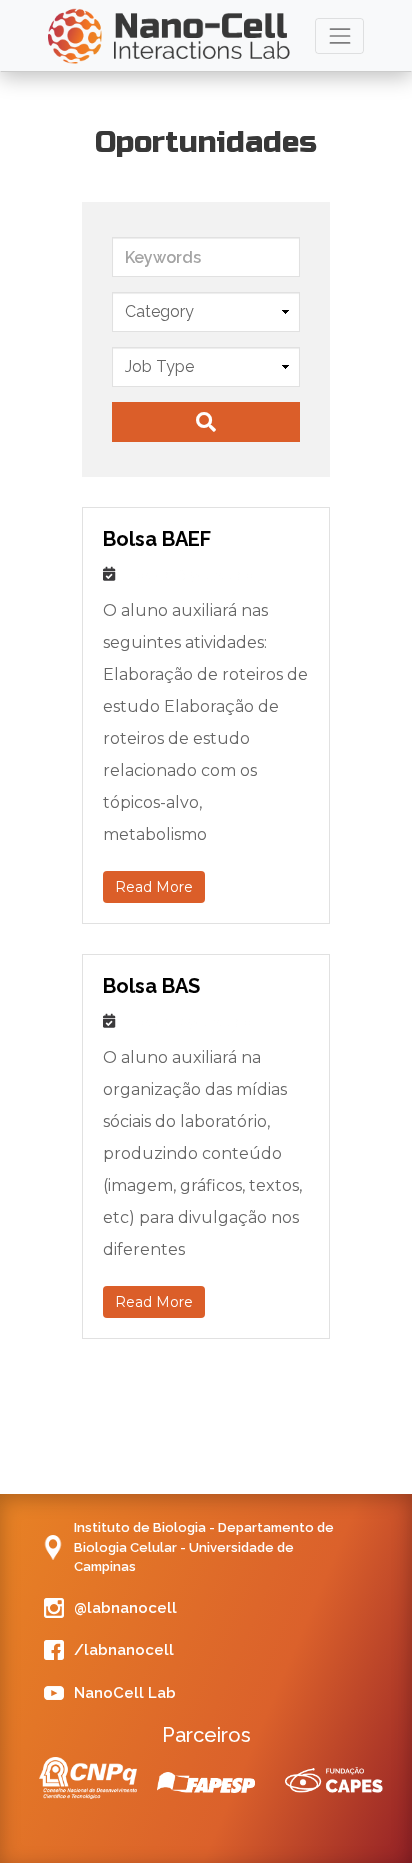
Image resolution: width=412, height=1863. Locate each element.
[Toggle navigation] (339, 35)
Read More (154, 887)
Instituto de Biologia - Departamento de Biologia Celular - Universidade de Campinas (204, 1547)
